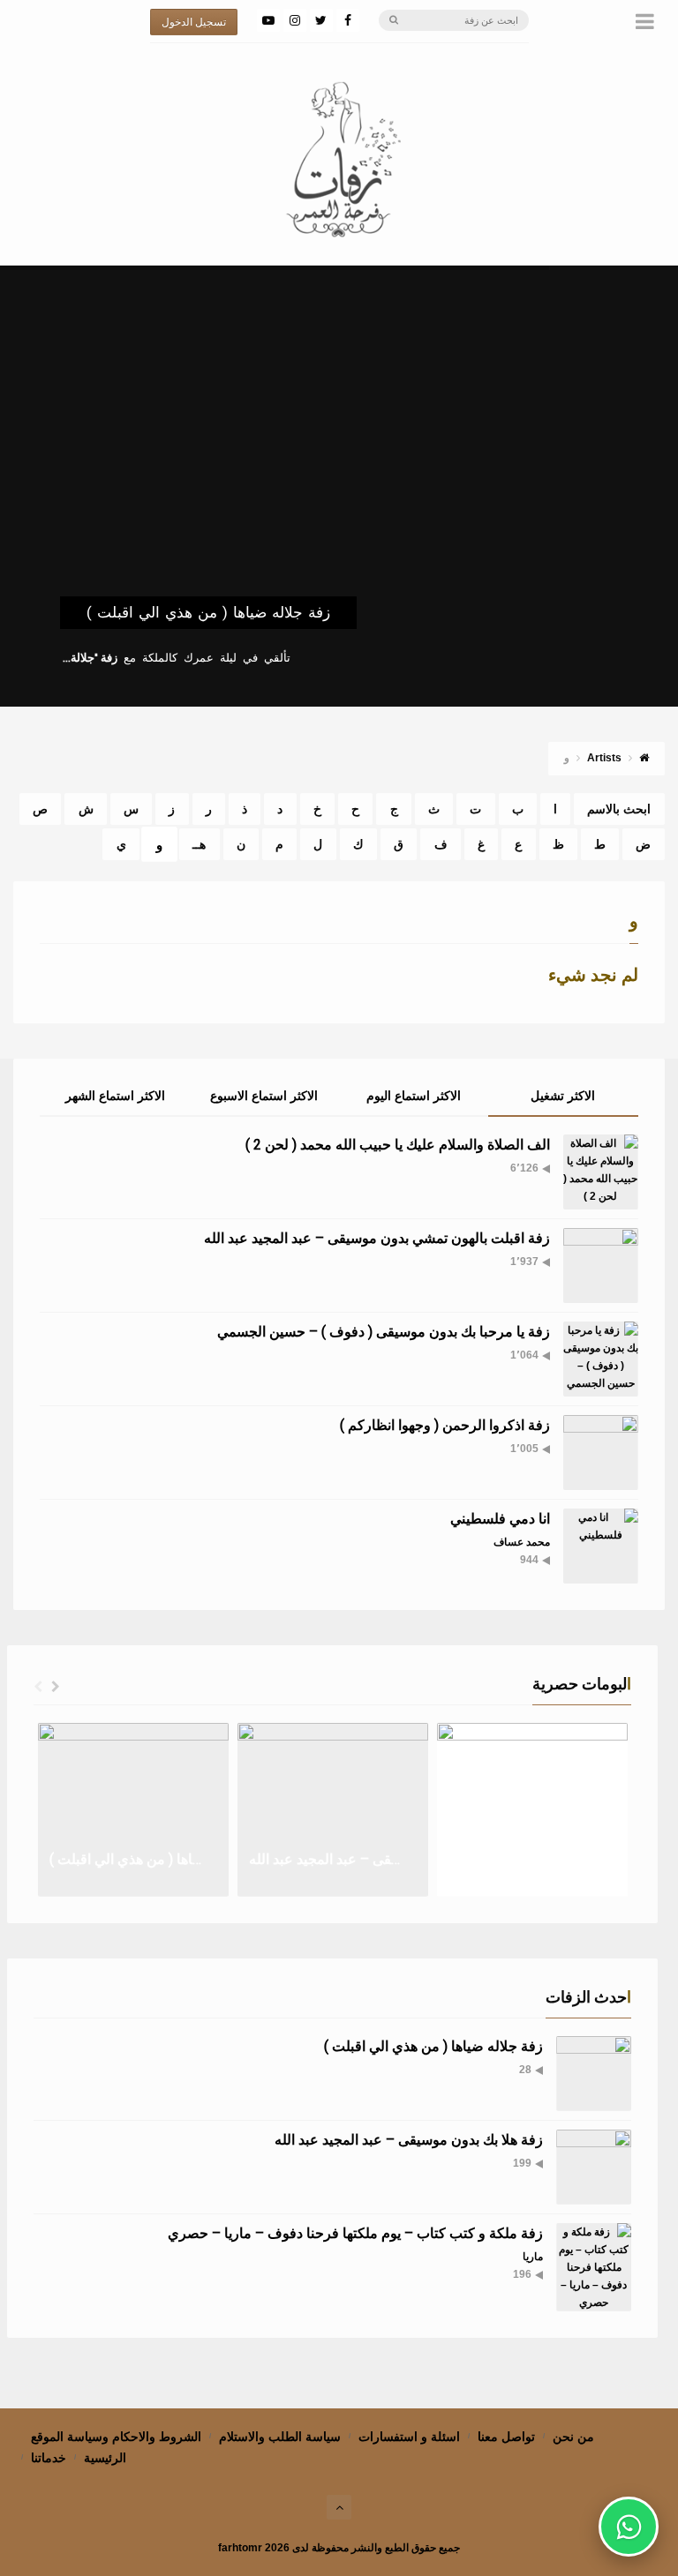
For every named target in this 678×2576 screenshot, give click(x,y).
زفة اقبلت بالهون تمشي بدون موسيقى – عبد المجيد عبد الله (377, 1238)
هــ (199, 844)
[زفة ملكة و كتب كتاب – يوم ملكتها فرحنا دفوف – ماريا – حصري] (594, 2267)
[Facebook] (348, 20)
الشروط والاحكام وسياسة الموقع (116, 2437)
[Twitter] (321, 20)
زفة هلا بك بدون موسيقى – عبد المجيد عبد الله (409, 2140)
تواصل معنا (506, 2437)
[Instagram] (295, 20)
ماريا (533, 2257)
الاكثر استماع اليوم (414, 1096)
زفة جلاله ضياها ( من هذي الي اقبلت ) (208, 612)
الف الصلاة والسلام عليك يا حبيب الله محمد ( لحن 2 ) (398, 1145)
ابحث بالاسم (619, 809)
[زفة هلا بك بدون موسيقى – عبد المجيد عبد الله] (594, 2167)
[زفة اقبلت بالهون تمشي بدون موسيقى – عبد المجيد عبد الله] (601, 1266)
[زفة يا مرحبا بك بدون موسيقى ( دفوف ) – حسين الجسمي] (601, 1359)
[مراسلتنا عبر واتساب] (629, 2527)
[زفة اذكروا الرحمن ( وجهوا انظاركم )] (601, 1453)
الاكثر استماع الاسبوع (264, 1096)
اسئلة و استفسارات (409, 2437)
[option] (133, 1810)
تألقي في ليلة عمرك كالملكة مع (177, 658)
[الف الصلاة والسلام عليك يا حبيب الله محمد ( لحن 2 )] (601, 1172)
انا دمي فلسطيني (500, 1519)
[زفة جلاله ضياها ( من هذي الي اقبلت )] (594, 2074)
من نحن (573, 2437)
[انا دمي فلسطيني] (601, 1546)
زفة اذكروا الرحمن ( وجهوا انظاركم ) (445, 1425)
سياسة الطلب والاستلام (280, 2437)
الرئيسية (105, 2458)
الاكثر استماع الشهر (115, 1096)
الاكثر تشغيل (563, 1096)
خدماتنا (49, 2458)
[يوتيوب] (268, 20)
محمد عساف (522, 1542)
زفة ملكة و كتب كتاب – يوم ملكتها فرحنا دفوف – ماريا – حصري (355, 2233)
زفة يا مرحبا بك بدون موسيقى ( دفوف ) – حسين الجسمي (384, 1332)
